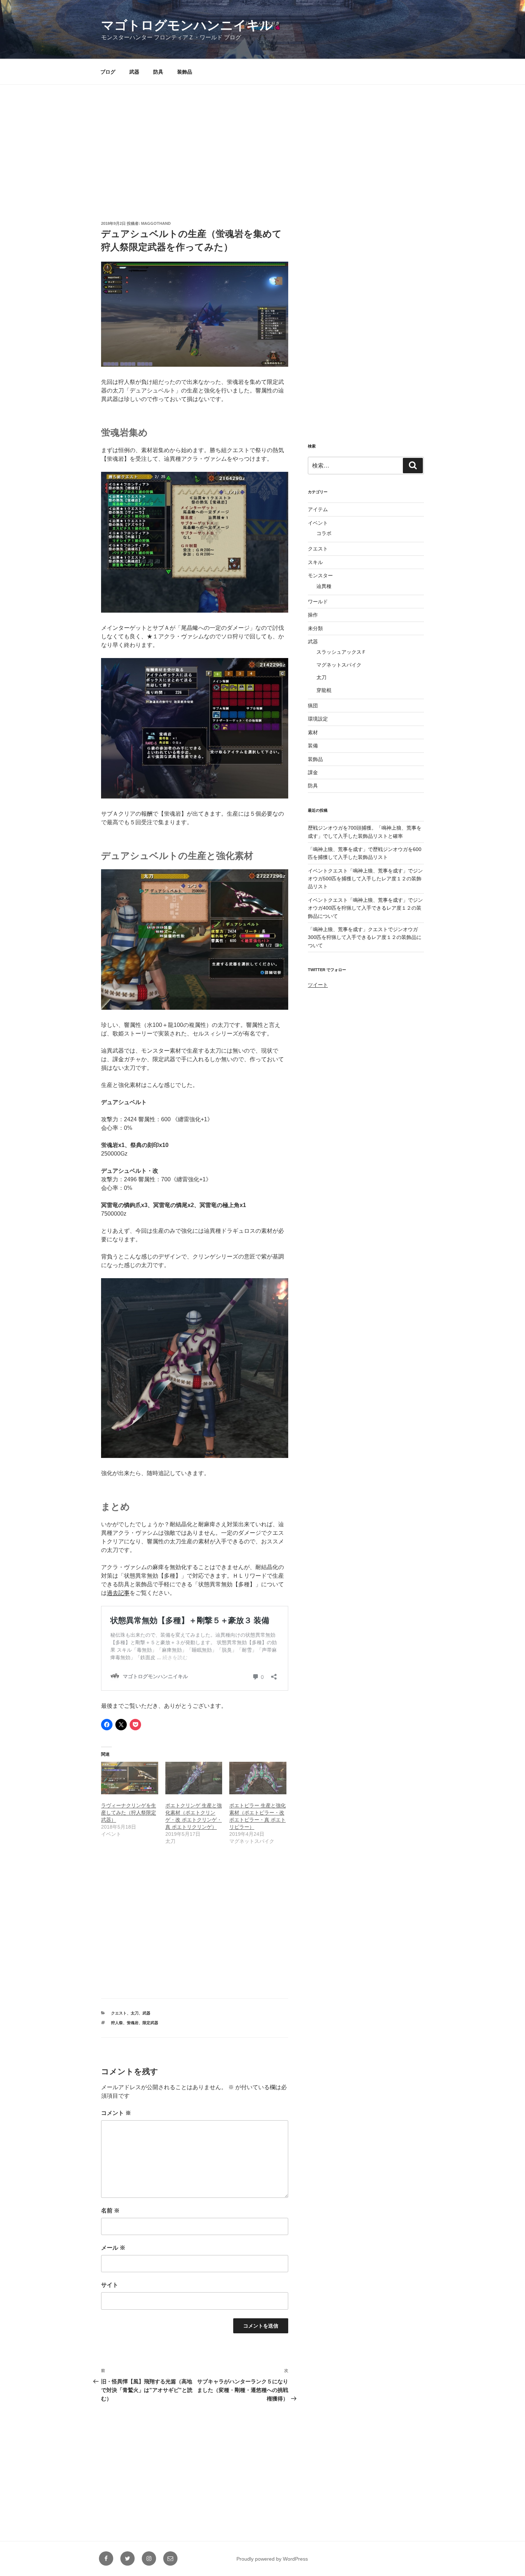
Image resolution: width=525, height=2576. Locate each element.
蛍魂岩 (133, 2023)
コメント (116, 2113)
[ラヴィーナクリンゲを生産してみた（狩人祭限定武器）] (130, 1778)
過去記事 (118, 1593)
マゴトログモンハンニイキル (187, 25)
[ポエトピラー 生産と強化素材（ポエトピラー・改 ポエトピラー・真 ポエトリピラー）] (258, 1778)
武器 (134, 72)
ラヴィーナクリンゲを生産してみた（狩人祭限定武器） (129, 1813)
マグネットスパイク (339, 665)
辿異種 (324, 586)
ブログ (108, 72)
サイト (110, 2285)
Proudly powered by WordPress (272, 2559)
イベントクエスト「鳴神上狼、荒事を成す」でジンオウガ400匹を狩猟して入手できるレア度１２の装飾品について (365, 908)
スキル (315, 562)
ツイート (318, 985)
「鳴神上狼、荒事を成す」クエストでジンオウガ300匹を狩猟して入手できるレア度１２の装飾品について (365, 937)
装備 (313, 746)
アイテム (318, 509)
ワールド (318, 602)
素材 (313, 732)
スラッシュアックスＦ (341, 652)
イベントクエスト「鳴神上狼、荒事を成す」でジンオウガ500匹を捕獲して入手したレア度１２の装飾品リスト (365, 879)
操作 (313, 615)
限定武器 (150, 2023)
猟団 (313, 706)
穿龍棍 (324, 690)
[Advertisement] (262, 139)
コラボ (324, 533)
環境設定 (318, 719)
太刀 (135, 2013)
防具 (158, 72)
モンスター (320, 575)
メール (113, 2248)
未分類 (315, 628)
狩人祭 (117, 2023)
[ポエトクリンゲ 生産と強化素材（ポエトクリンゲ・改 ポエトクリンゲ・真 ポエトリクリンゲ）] (194, 1778)
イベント (318, 523)
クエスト (119, 2013)
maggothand (156, 223)
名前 (110, 2211)
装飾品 (185, 72)
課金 (313, 772)
